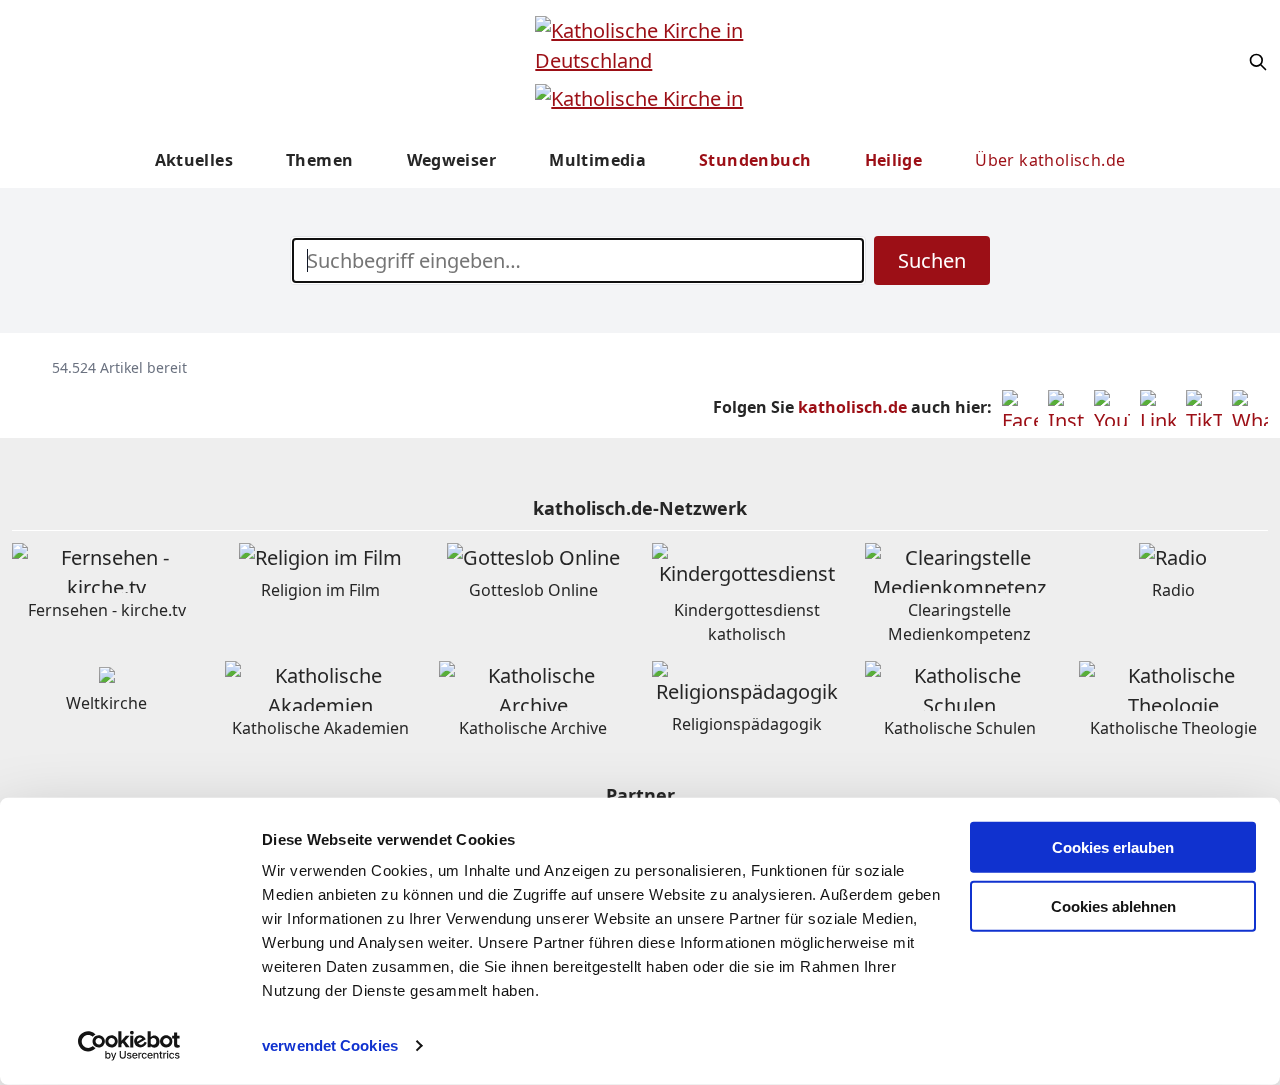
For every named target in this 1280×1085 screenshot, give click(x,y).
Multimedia (597, 160)
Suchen (932, 260)
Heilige (894, 160)
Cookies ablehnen (1113, 906)
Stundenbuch (755, 160)
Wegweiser (452, 160)
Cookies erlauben (1113, 847)
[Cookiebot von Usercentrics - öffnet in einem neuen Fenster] (129, 1046)
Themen (319, 160)
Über (1050, 160)
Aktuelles (194, 160)
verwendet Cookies (330, 1045)
